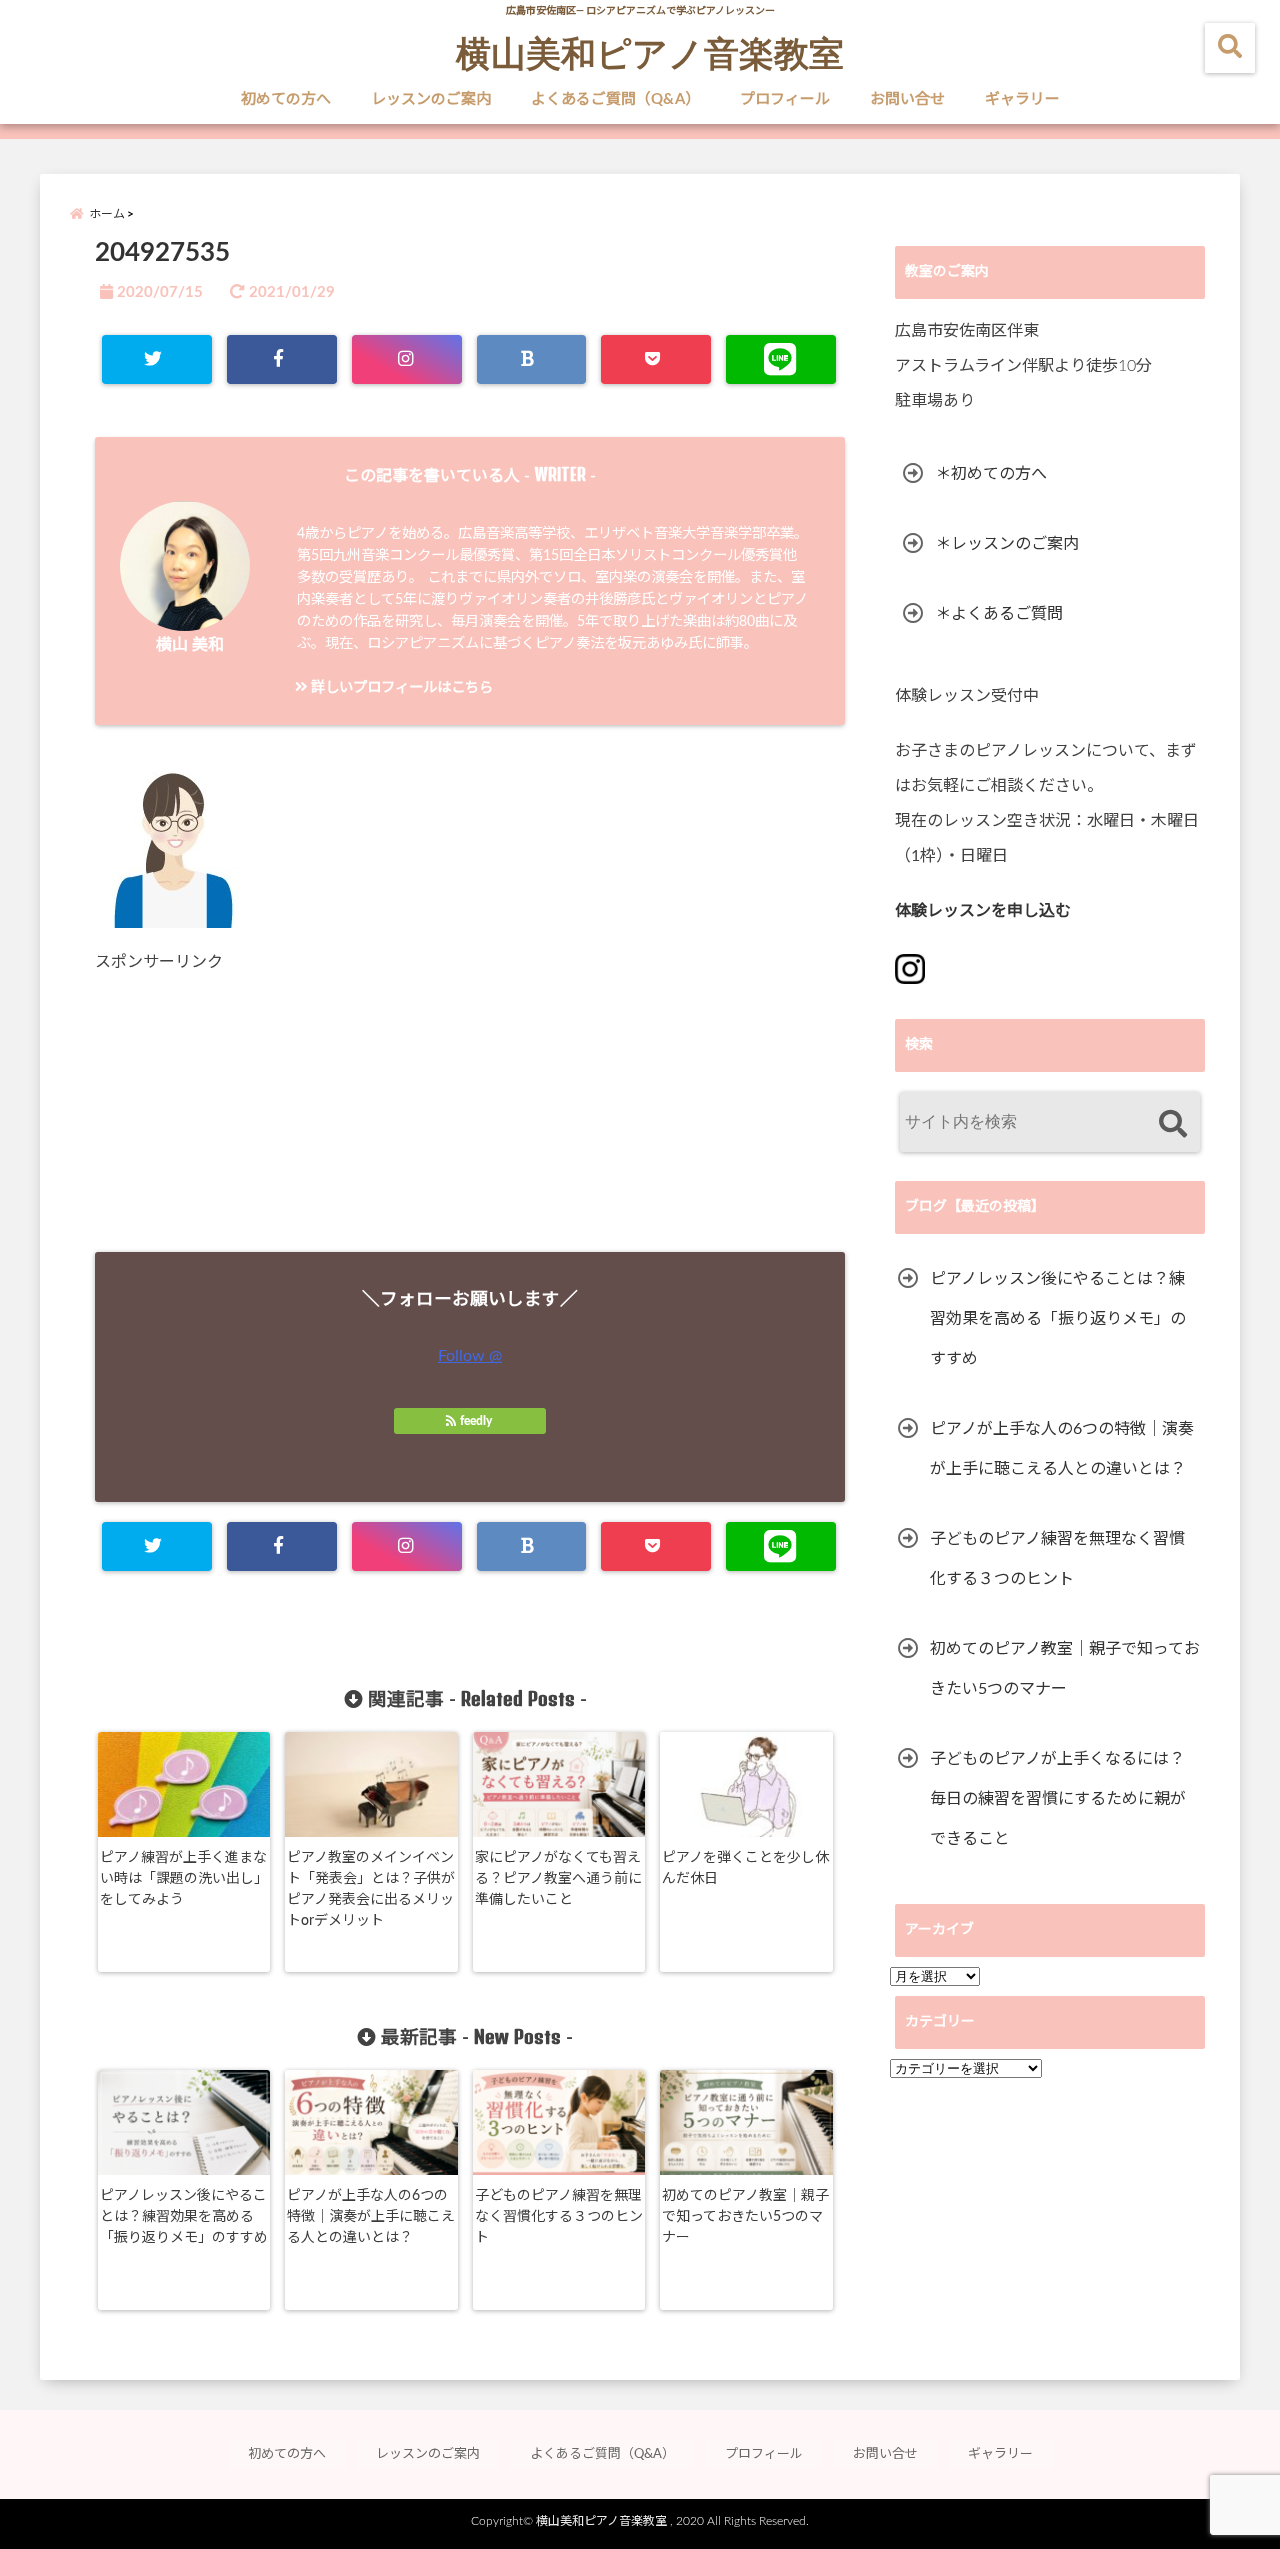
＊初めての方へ (991, 474)
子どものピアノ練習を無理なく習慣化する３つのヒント (559, 2217)
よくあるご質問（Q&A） (615, 99)
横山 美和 (190, 645)
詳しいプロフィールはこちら (400, 687)
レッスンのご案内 (431, 99)
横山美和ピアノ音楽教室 (650, 52)
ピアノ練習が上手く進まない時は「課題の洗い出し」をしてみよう (184, 1879)
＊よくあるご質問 (999, 614)
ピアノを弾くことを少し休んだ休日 (745, 1868)
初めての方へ (286, 99)
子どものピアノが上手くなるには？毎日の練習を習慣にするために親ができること (1058, 1799)
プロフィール (785, 99)
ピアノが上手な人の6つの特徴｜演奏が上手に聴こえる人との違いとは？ (371, 2217)
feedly (476, 1421)
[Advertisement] (470, 1112)
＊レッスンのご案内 (1007, 544)
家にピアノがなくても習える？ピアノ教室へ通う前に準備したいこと (558, 1879)
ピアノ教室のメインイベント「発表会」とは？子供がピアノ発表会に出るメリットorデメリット (371, 1889)
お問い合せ (907, 99)
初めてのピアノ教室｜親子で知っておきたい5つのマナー (745, 2217)
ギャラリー (1022, 99)
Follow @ (470, 1356)
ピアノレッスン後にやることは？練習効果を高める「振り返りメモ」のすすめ (184, 2217)
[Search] (1172, 1124)
